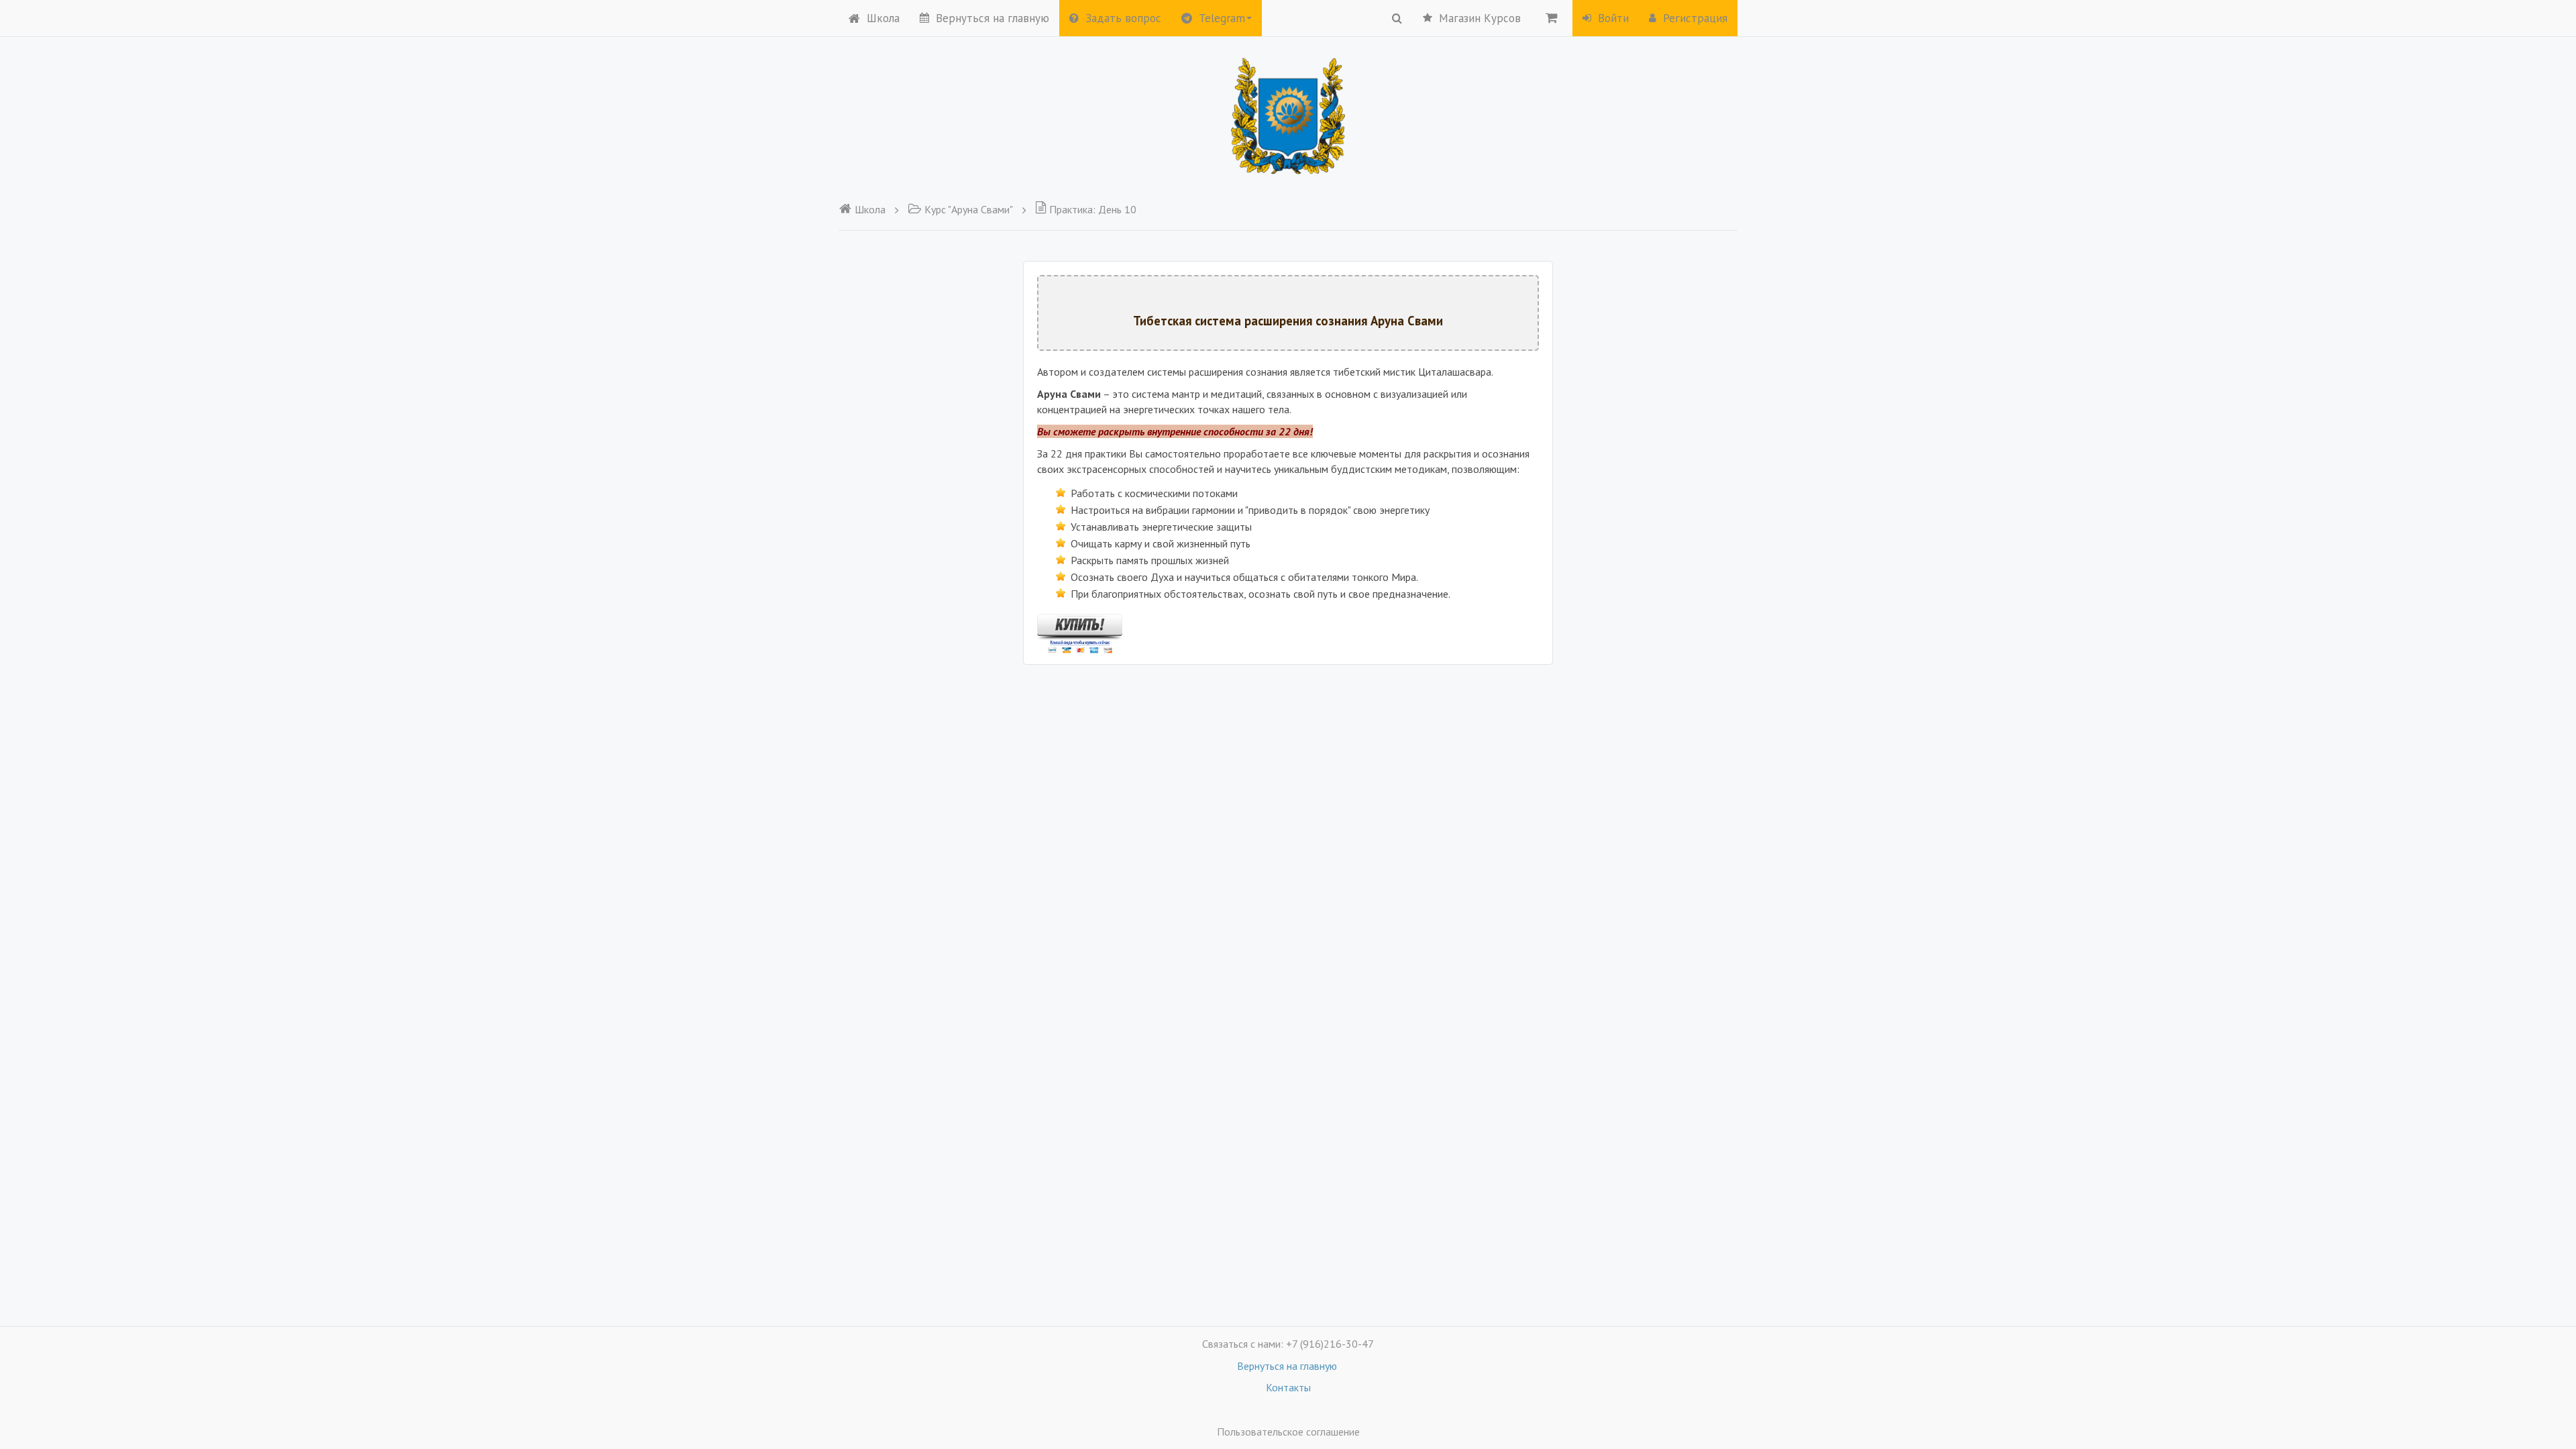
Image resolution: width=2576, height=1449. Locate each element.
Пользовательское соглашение (1288, 1432)
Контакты (1288, 1387)
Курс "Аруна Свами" (969, 209)
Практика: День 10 (1093, 209)
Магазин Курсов (1480, 18)
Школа (883, 18)
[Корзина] (1552, 17)
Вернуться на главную (992, 18)
